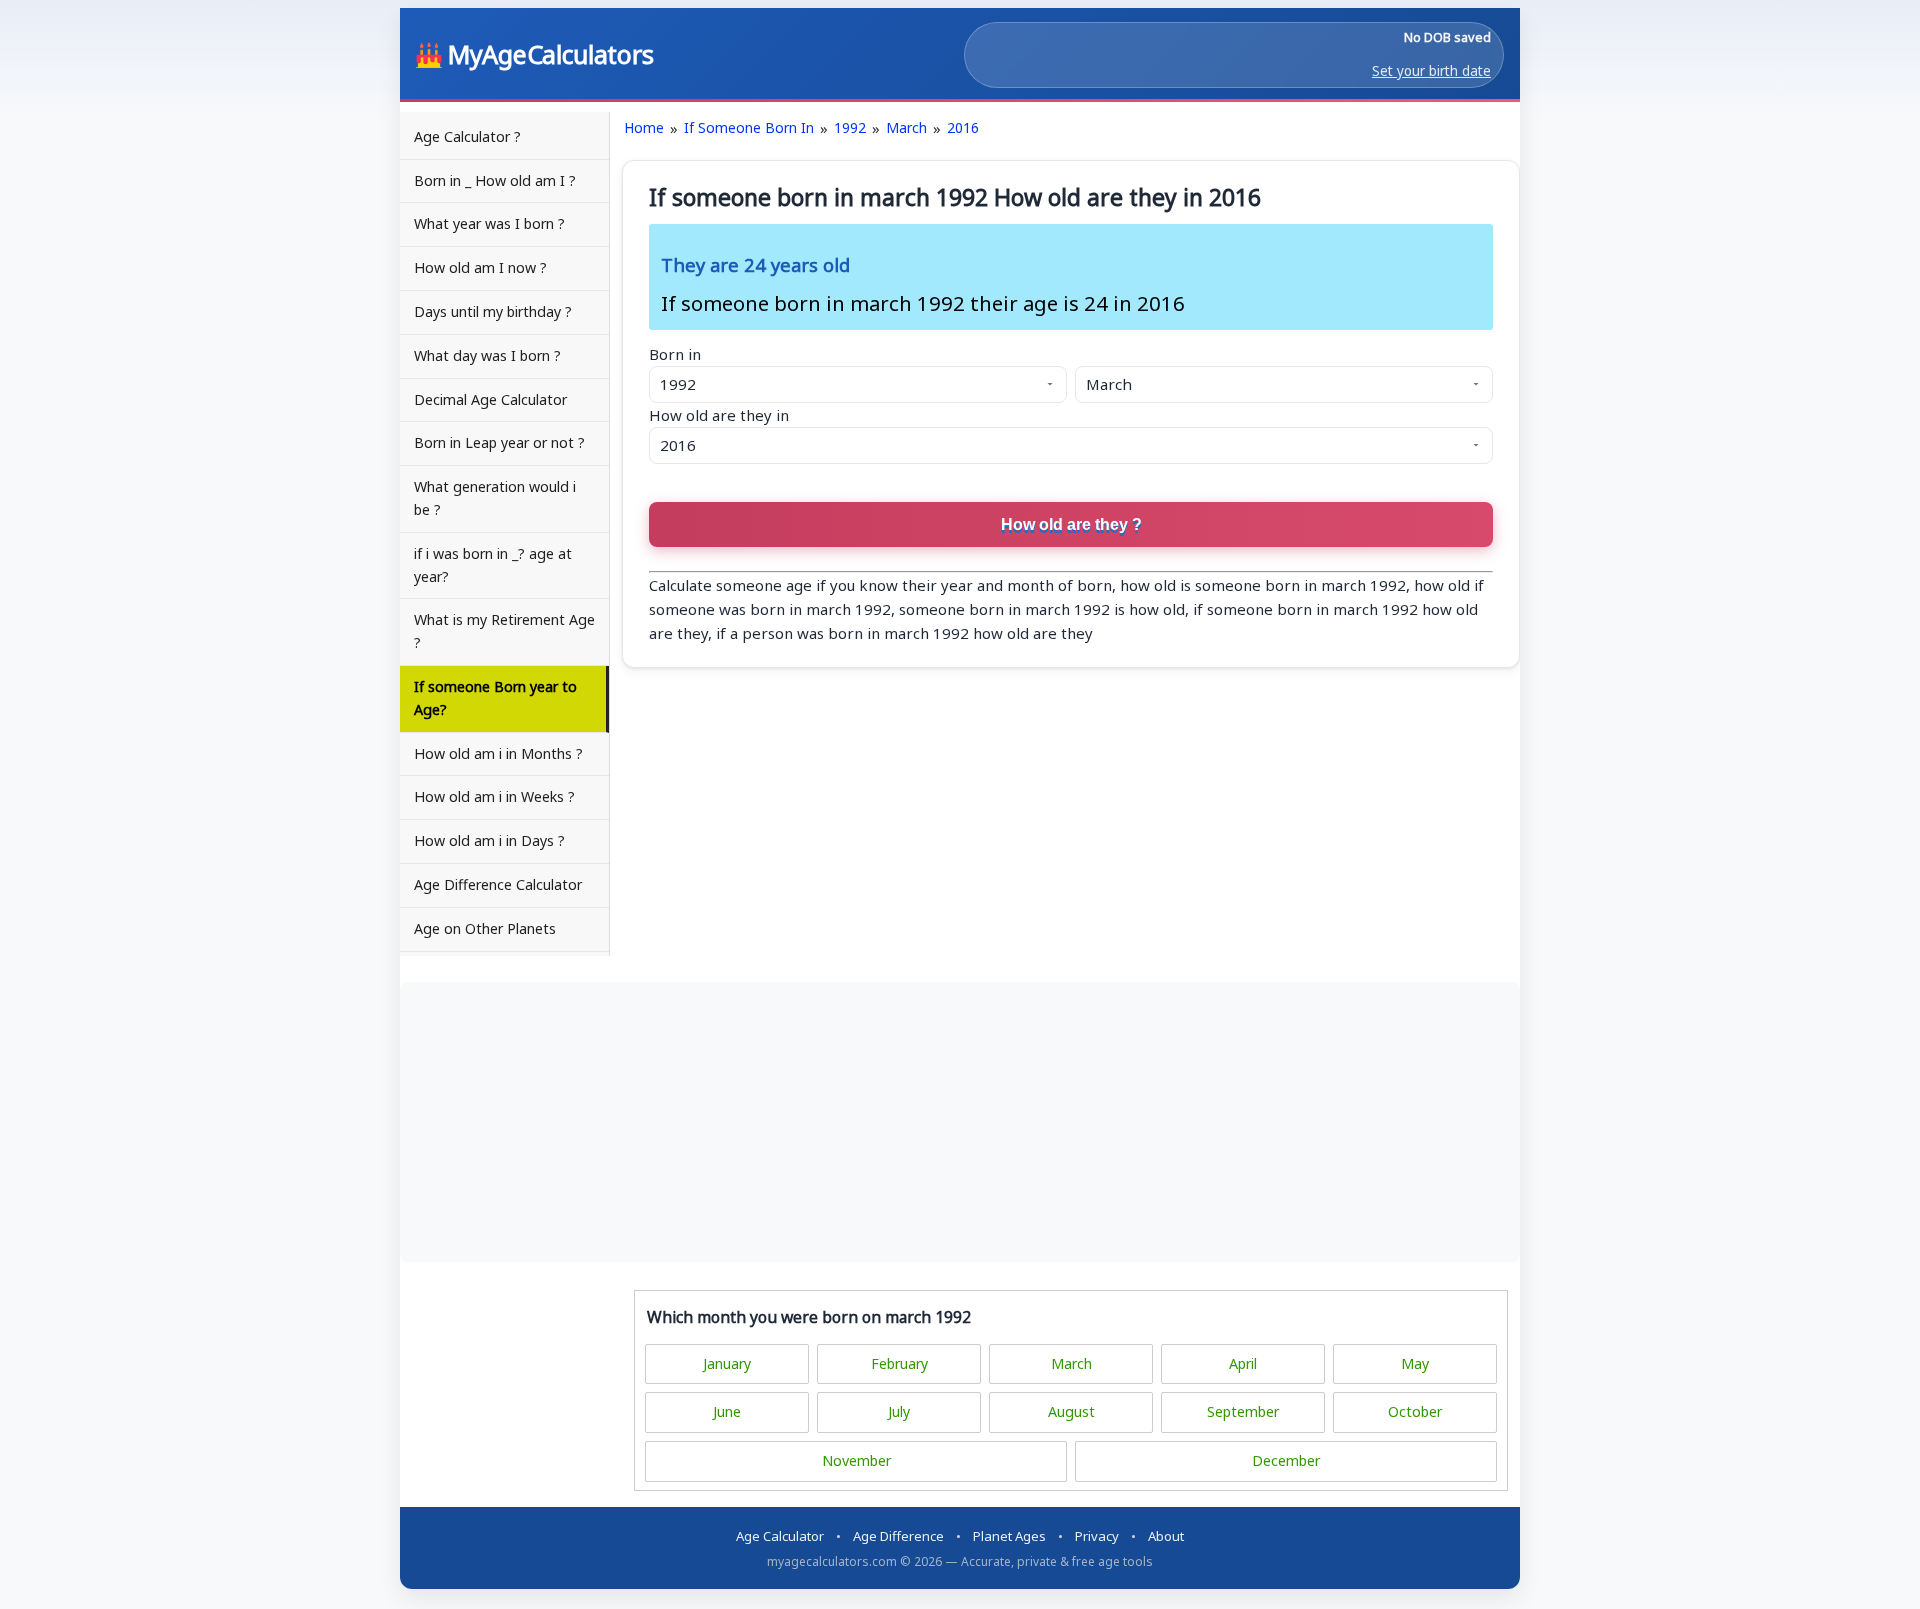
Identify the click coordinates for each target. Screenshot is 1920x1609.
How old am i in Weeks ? (494, 796)
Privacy (1097, 1536)
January (727, 1363)
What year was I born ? (489, 223)
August (1071, 1411)
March (906, 127)
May (1415, 1363)
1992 (850, 127)
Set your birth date (1431, 71)
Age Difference (898, 1536)
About (1166, 1536)
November (856, 1460)
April (1243, 1363)
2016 (963, 127)
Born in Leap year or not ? (499, 442)
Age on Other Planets (485, 928)
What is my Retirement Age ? (504, 631)
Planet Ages (1009, 1536)
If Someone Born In (749, 127)
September (1243, 1411)
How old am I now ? (480, 267)
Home (644, 127)
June (727, 1411)
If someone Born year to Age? (495, 698)
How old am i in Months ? (498, 753)
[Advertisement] (960, 1122)
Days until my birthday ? (493, 311)
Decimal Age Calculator (490, 399)
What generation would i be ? (495, 498)
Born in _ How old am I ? (495, 180)
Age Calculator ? (467, 136)
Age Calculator (780, 1536)
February (899, 1363)
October (1415, 1411)
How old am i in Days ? (489, 840)
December (1286, 1460)
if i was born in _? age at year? (493, 565)
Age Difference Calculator (498, 884)
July (899, 1411)
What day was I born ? (487, 355)
